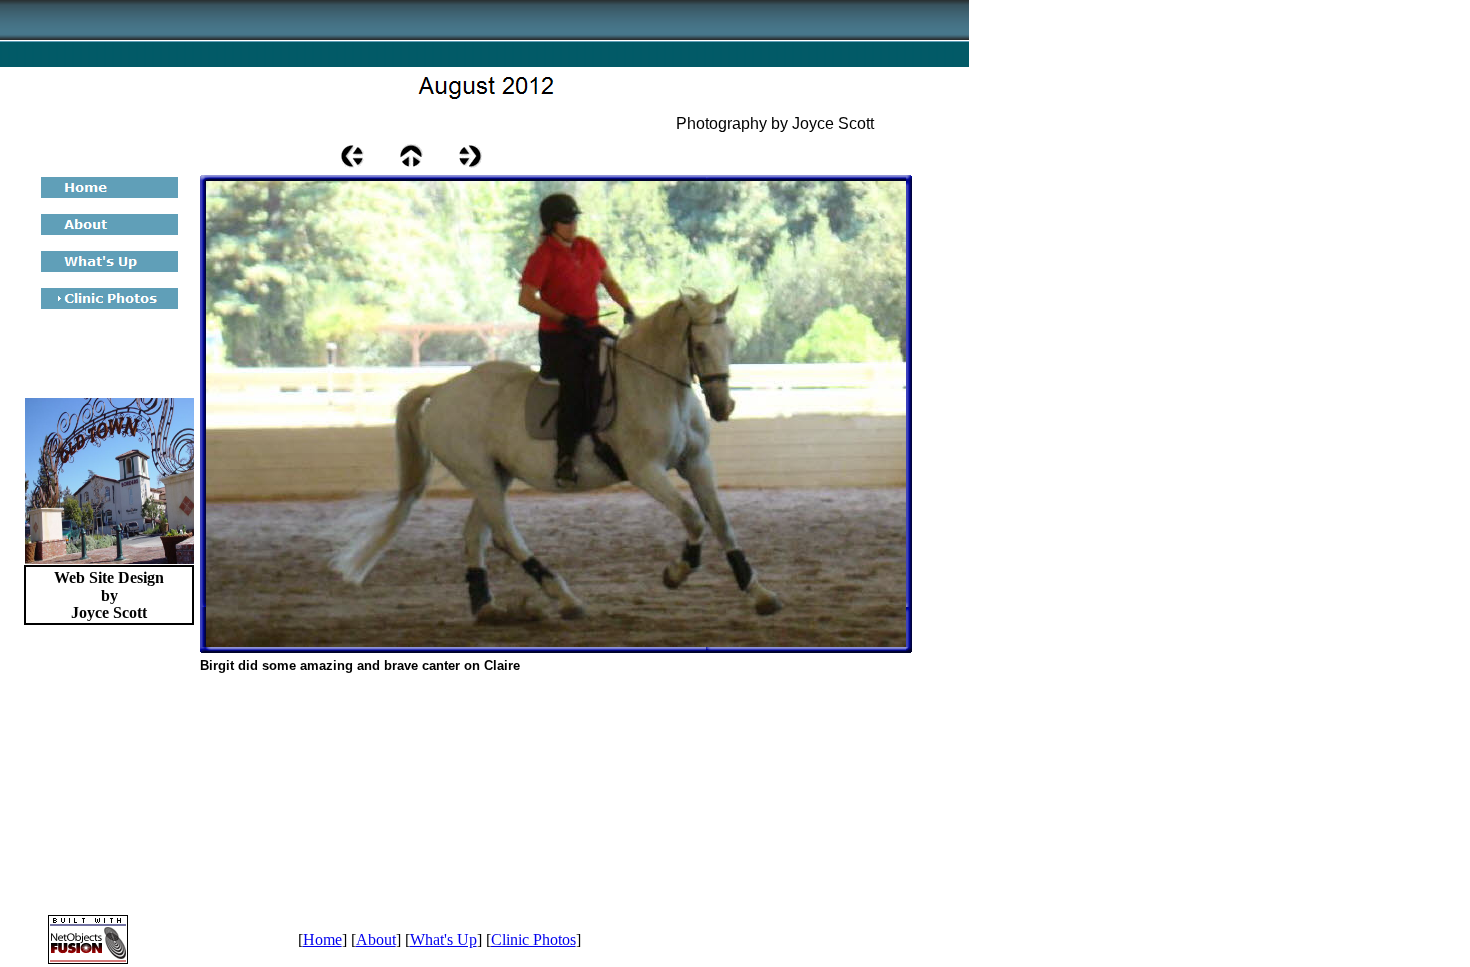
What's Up (443, 939)
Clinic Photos (533, 939)
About (376, 939)
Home (322, 939)
